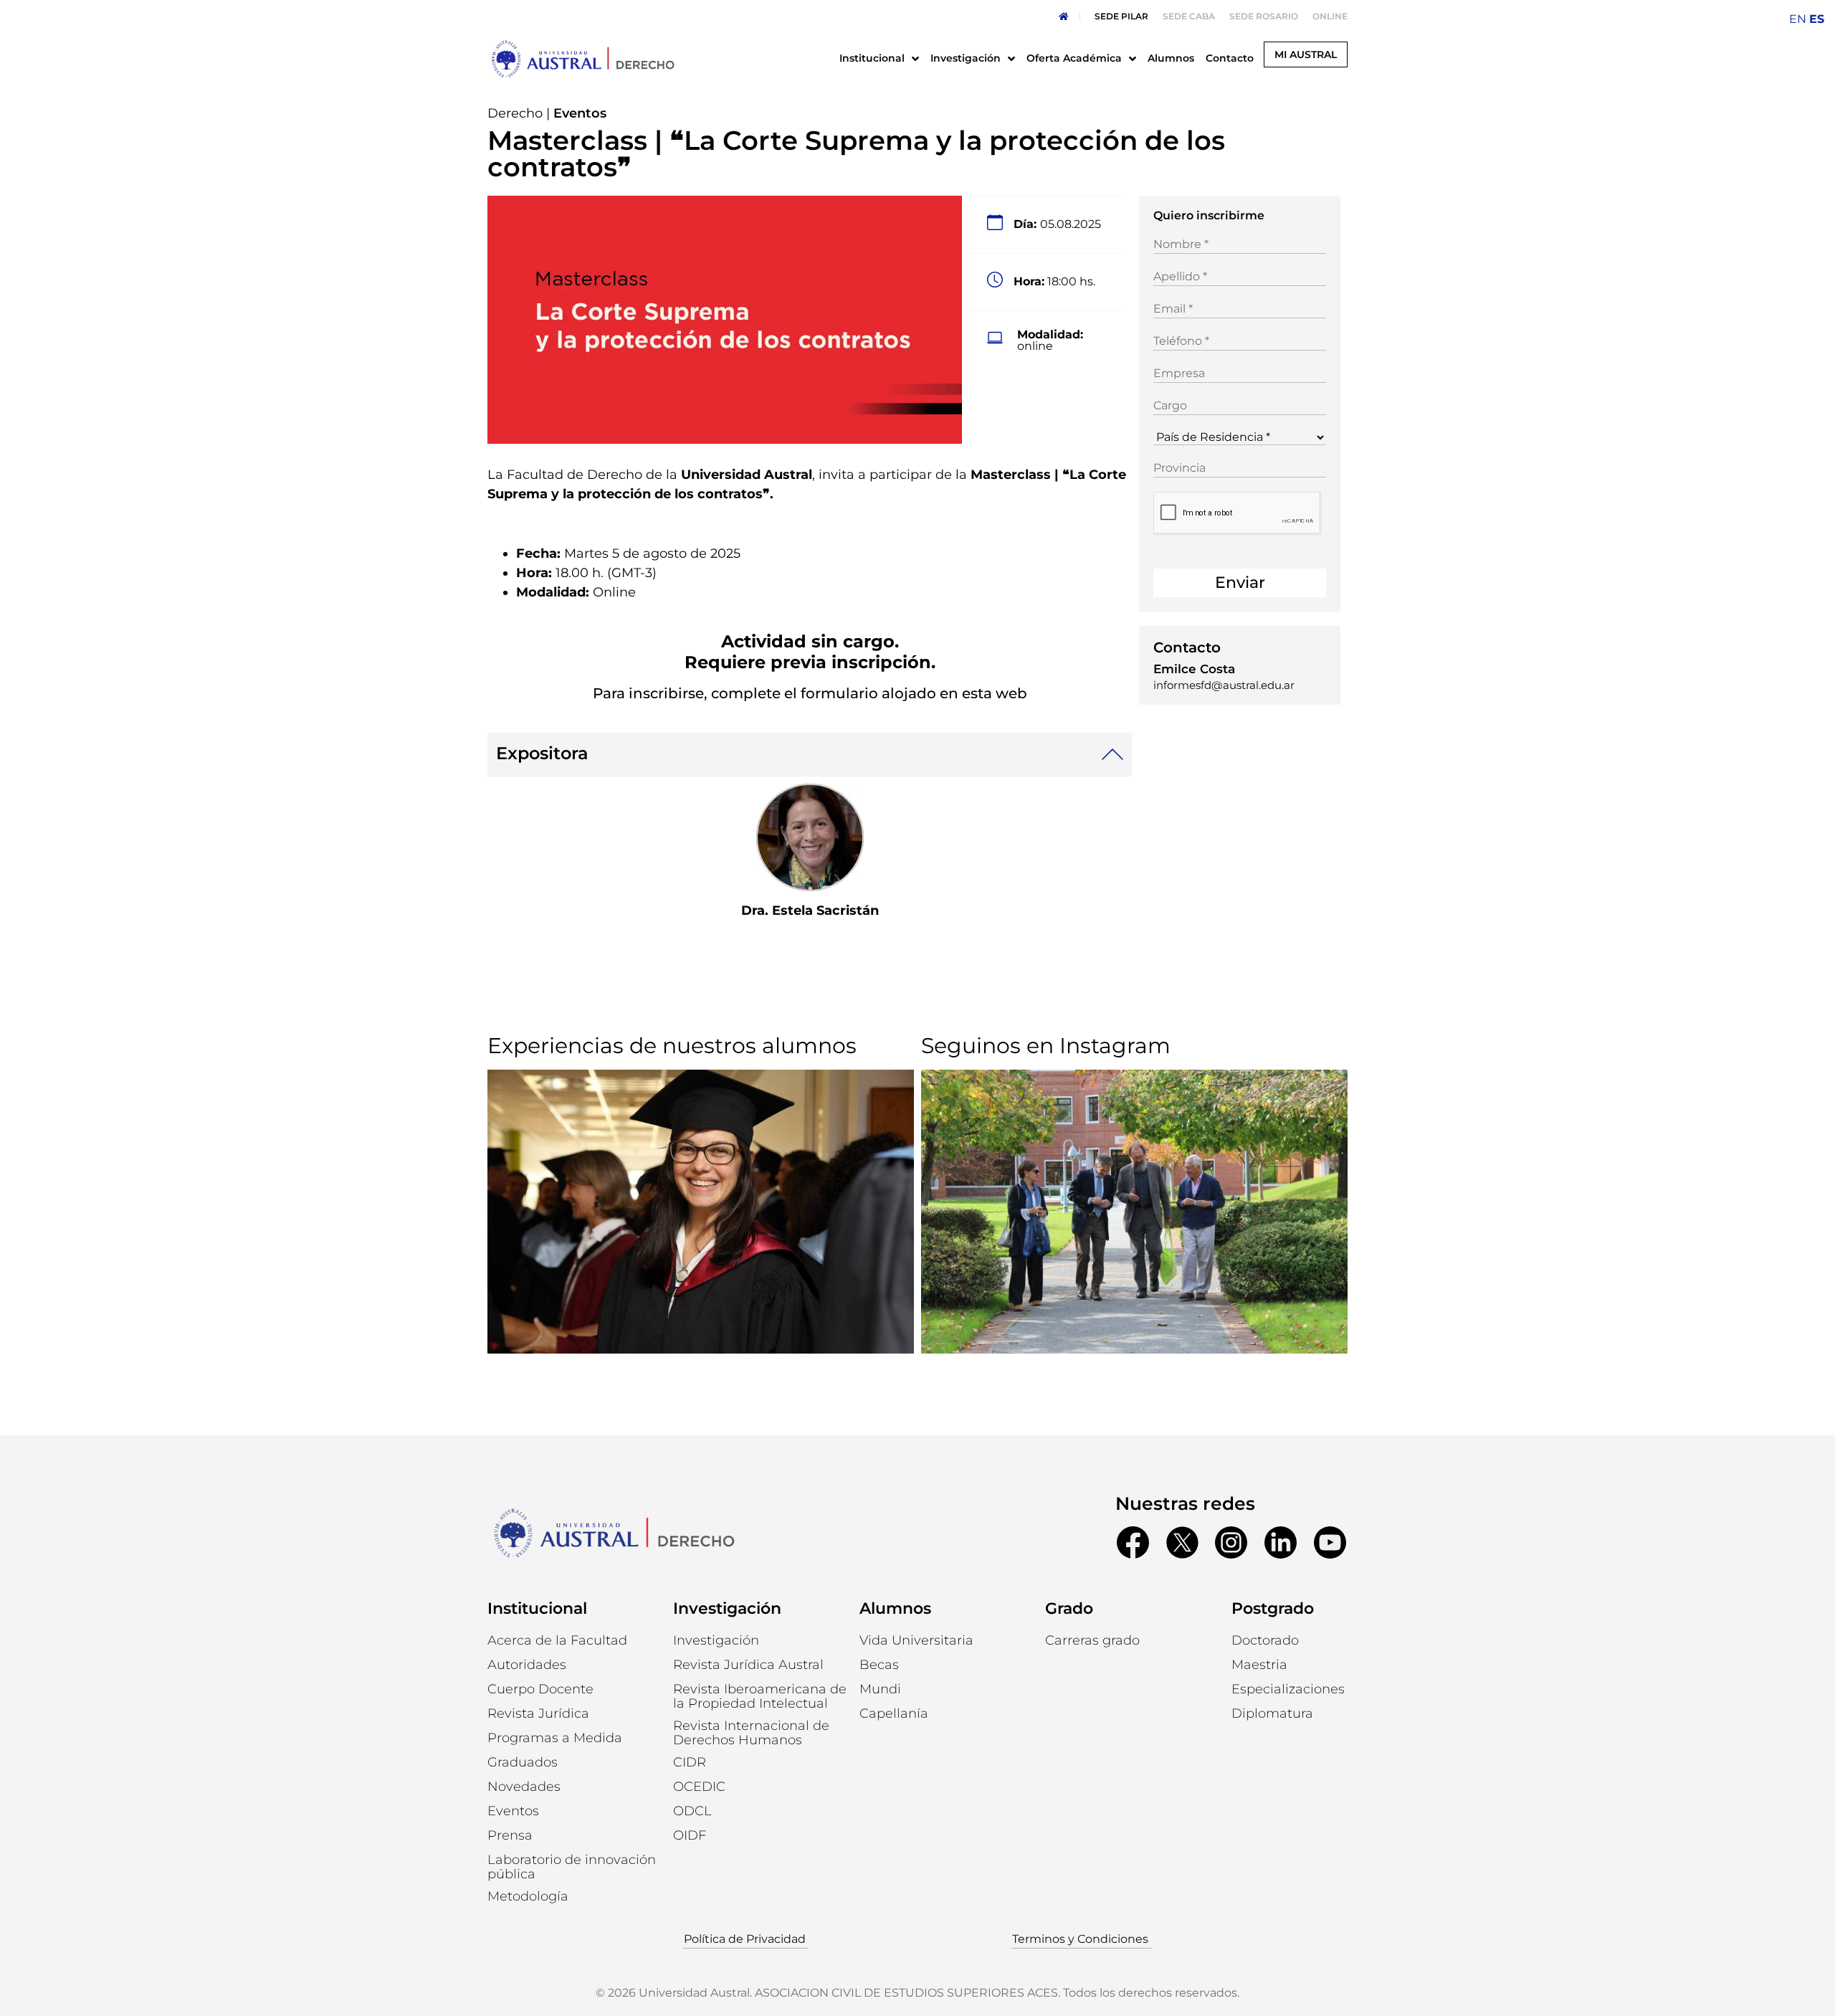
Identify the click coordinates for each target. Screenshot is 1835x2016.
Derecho (515, 113)
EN (1798, 19)
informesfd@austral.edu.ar (1224, 685)
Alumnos (895, 1608)
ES (1817, 19)
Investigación (727, 1608)
